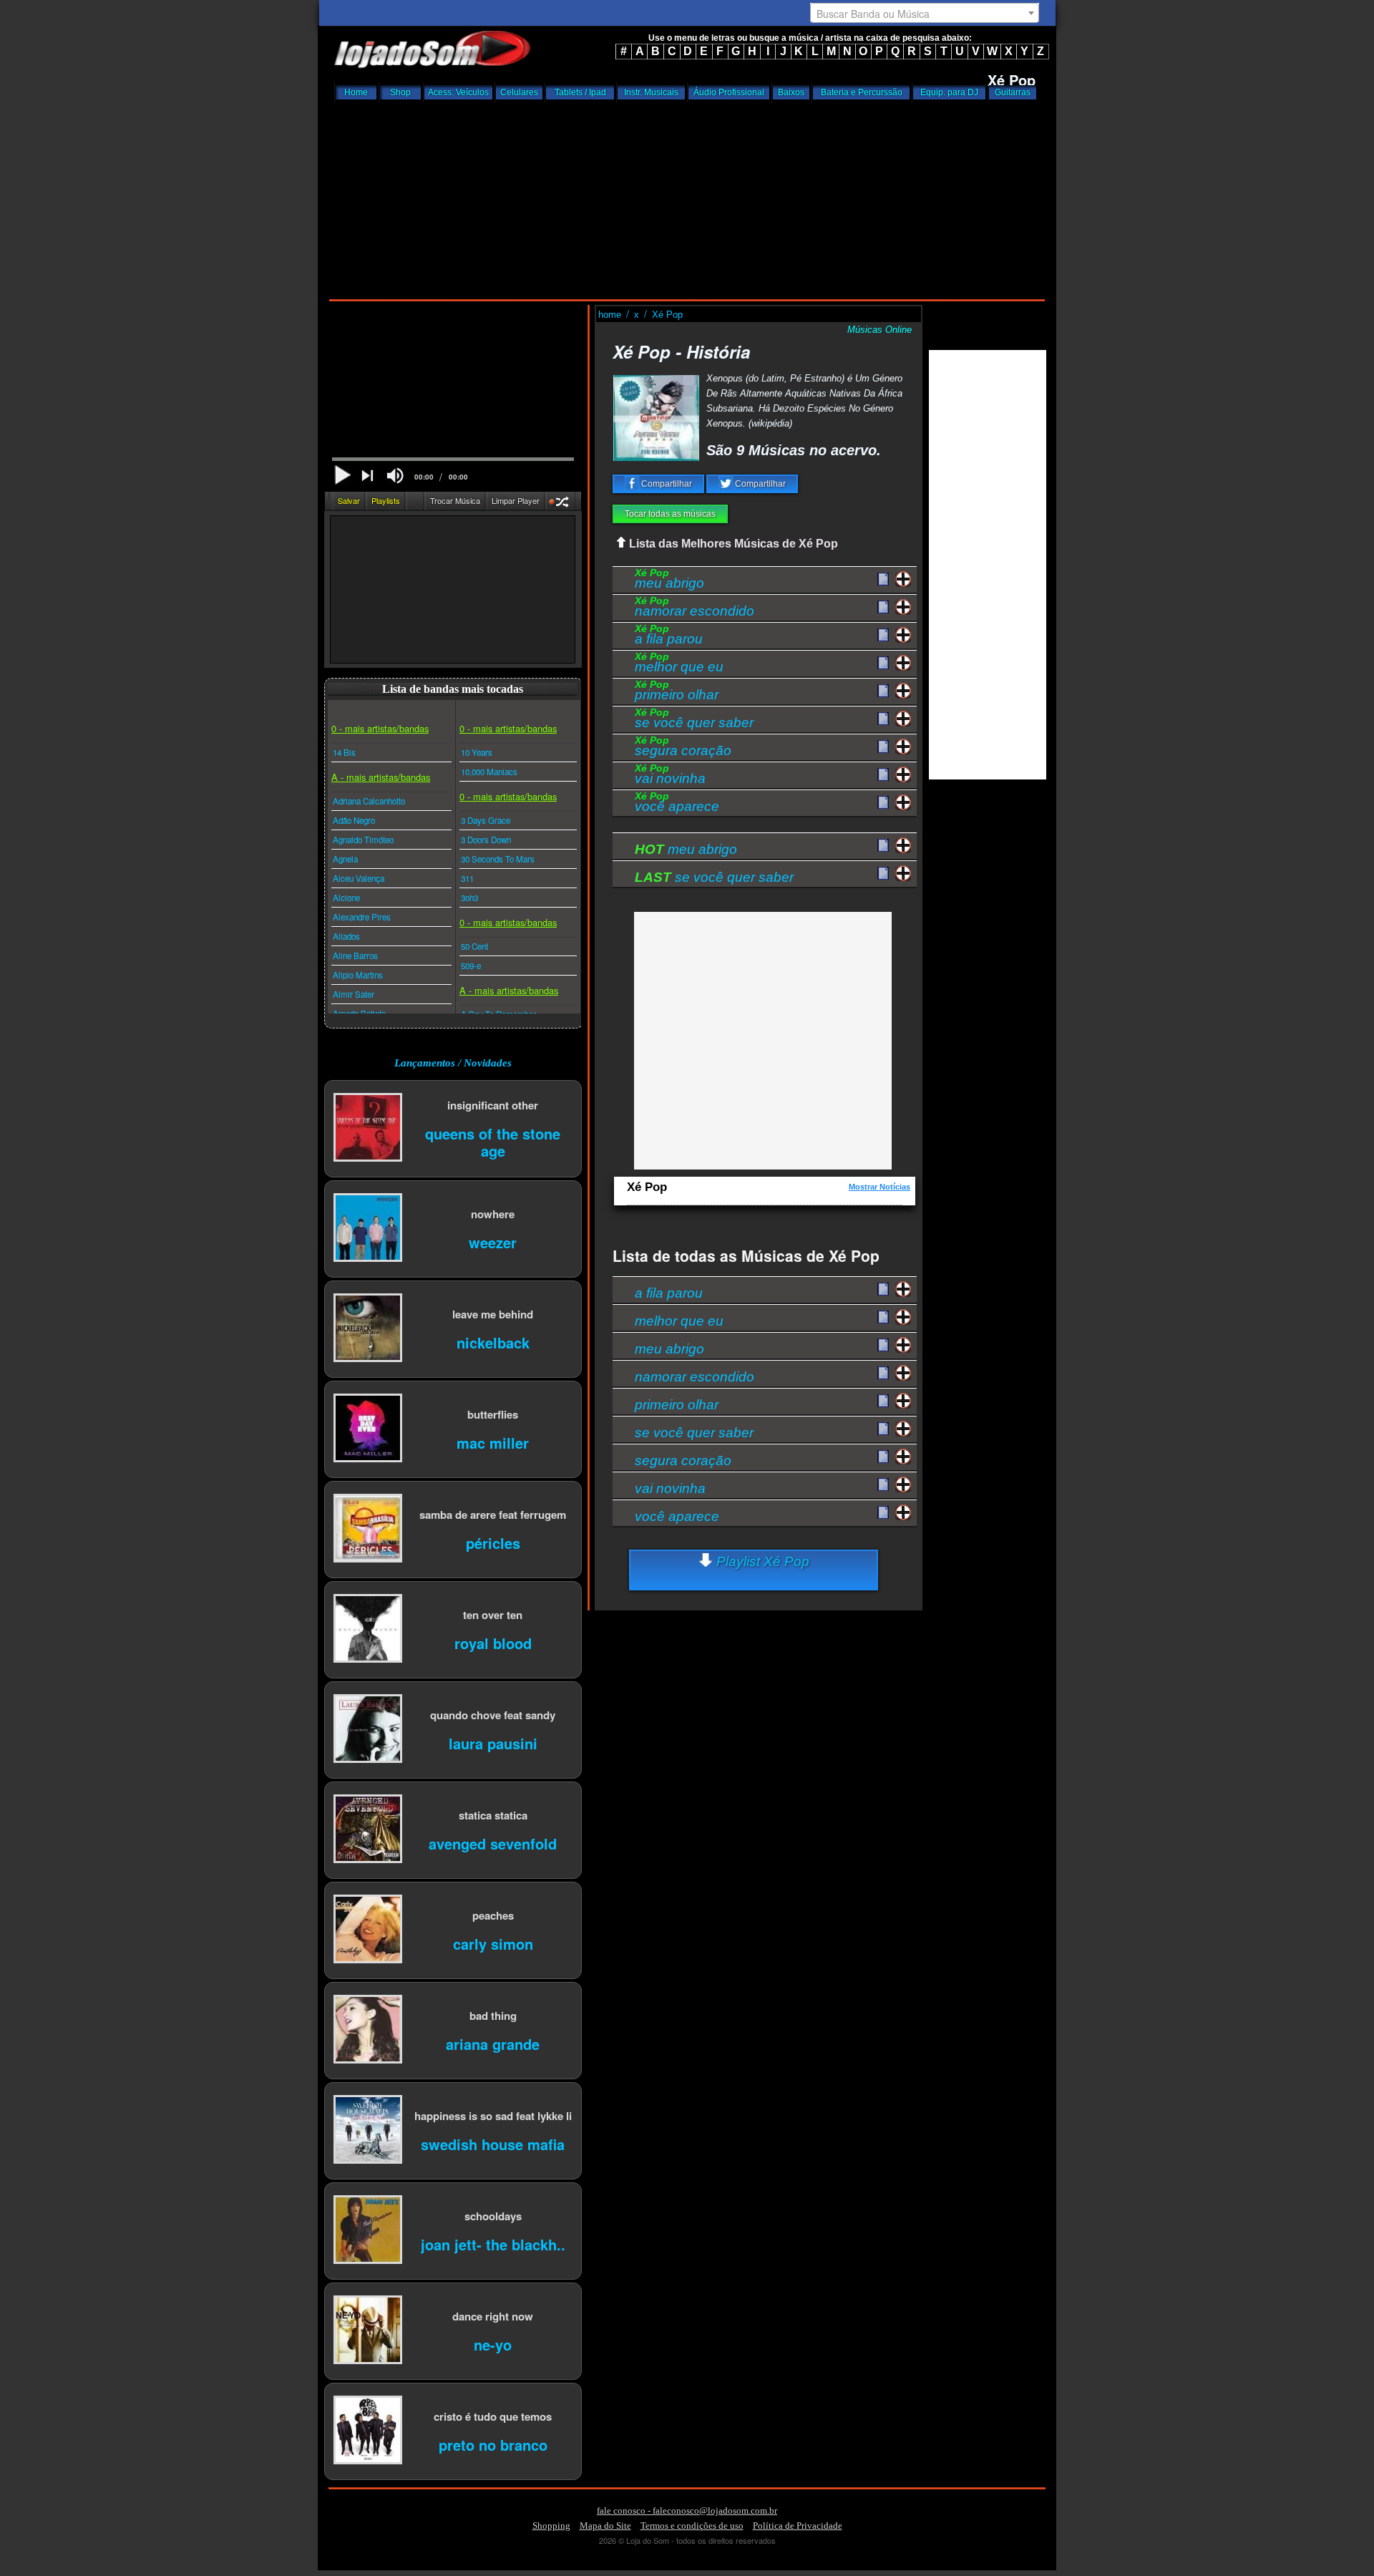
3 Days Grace (486, 820)
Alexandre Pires (362, 917)
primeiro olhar (677, 692)
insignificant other (493, 1105)
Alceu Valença (359, 878)
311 (467, 878)
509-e (471, 966)
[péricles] (368, 1529)
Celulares (519, 92)
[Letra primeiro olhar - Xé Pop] (883, 691)
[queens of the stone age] (368, 1128)
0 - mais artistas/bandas (380, 728)
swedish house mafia (493, 2143)
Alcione (346, 898)
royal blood (493, 1642)
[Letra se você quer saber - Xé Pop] (883, 719)
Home (356, 92)
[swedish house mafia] (368, 2130)
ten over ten (493, 1614)
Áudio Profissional (729, 92)
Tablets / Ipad (580, 92)
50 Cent (474, 946)
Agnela (345, 859)
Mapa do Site (605, 2526)
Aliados (346, 936)
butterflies (493, 1414)
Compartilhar (666, 484)
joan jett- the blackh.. (493, 2244)
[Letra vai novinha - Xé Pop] (883, 775)
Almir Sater (354, 994)
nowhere (493, 1214)
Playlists (386, 500)
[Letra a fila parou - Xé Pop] (883, 636)
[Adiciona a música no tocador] (903, 579)
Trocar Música (455, 500)
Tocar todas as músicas (670, 514)
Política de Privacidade (798, 2526)
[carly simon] (368, 1930)
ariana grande (493, 2043)
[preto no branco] (368, 2431)
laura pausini (493, 1743)
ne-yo (493, 2344)
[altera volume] (395, 476)
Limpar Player (516, 500)
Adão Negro (354, 820)
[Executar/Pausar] (342, 475)
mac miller (493, 1442)
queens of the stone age (493, 1141)
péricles (493, 1542)
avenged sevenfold (493, 1843)
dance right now (493, 2316)
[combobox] (925, 13)
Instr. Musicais (651, 92)
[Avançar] (369, 477)
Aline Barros (355, 956)
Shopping (551, 2526)
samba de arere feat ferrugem (493, 1514)
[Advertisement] (687, 197)
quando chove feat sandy (493, 1715)
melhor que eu (679, 664)
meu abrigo (669, 580)
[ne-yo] (368, 2331)
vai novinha (670, 776)
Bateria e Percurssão (862, 92)
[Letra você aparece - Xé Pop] (883, 803)
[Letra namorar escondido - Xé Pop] (883, 608)
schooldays (493, 2216)
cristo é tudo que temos (493, 2416)
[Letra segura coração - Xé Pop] (883, 747)
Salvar (349, 500)
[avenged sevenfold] (368, 1830)
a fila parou (669, 636)
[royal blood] (368, 1629)
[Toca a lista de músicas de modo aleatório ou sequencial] (561, 504)
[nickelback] (368, 1329)
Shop (400, 92)
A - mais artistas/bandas (381, 777)
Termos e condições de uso (692, 2526)
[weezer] (368, 1229)
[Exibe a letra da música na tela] (883, 846)
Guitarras (1013, 92)
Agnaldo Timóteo (363, 840)
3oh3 (469, 898)
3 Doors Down (486, 840)
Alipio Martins (358, 975)
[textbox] (925, 14)
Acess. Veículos (458, 92)
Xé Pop (667, 315)
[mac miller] (368, 1429)
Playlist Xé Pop (761, 1561)
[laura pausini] (368, 1730)
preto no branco (493, 2444)
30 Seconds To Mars (498, 859)
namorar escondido (695, 608)
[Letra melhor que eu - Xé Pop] (883, 664)
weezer (493, 1241)
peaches (493, 1915)
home (611, 315)
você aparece (677, 804)
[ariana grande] (368, 2030)
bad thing (493, 2015)
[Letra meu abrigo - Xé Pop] (883, 580)
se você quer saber (694, 720)
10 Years (477, 752)
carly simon (493, 1943)
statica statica (493, 1815)
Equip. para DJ (949, 92)
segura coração (683, 748)
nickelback (493, 1342)
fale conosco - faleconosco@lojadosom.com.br (687, 2511)
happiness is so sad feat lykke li (493, 2115)
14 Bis (344, 752)
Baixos (791, 92)
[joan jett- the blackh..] (368, 2231)
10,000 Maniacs (489, 772)
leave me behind (493, 1314)
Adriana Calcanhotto (369, 801)
